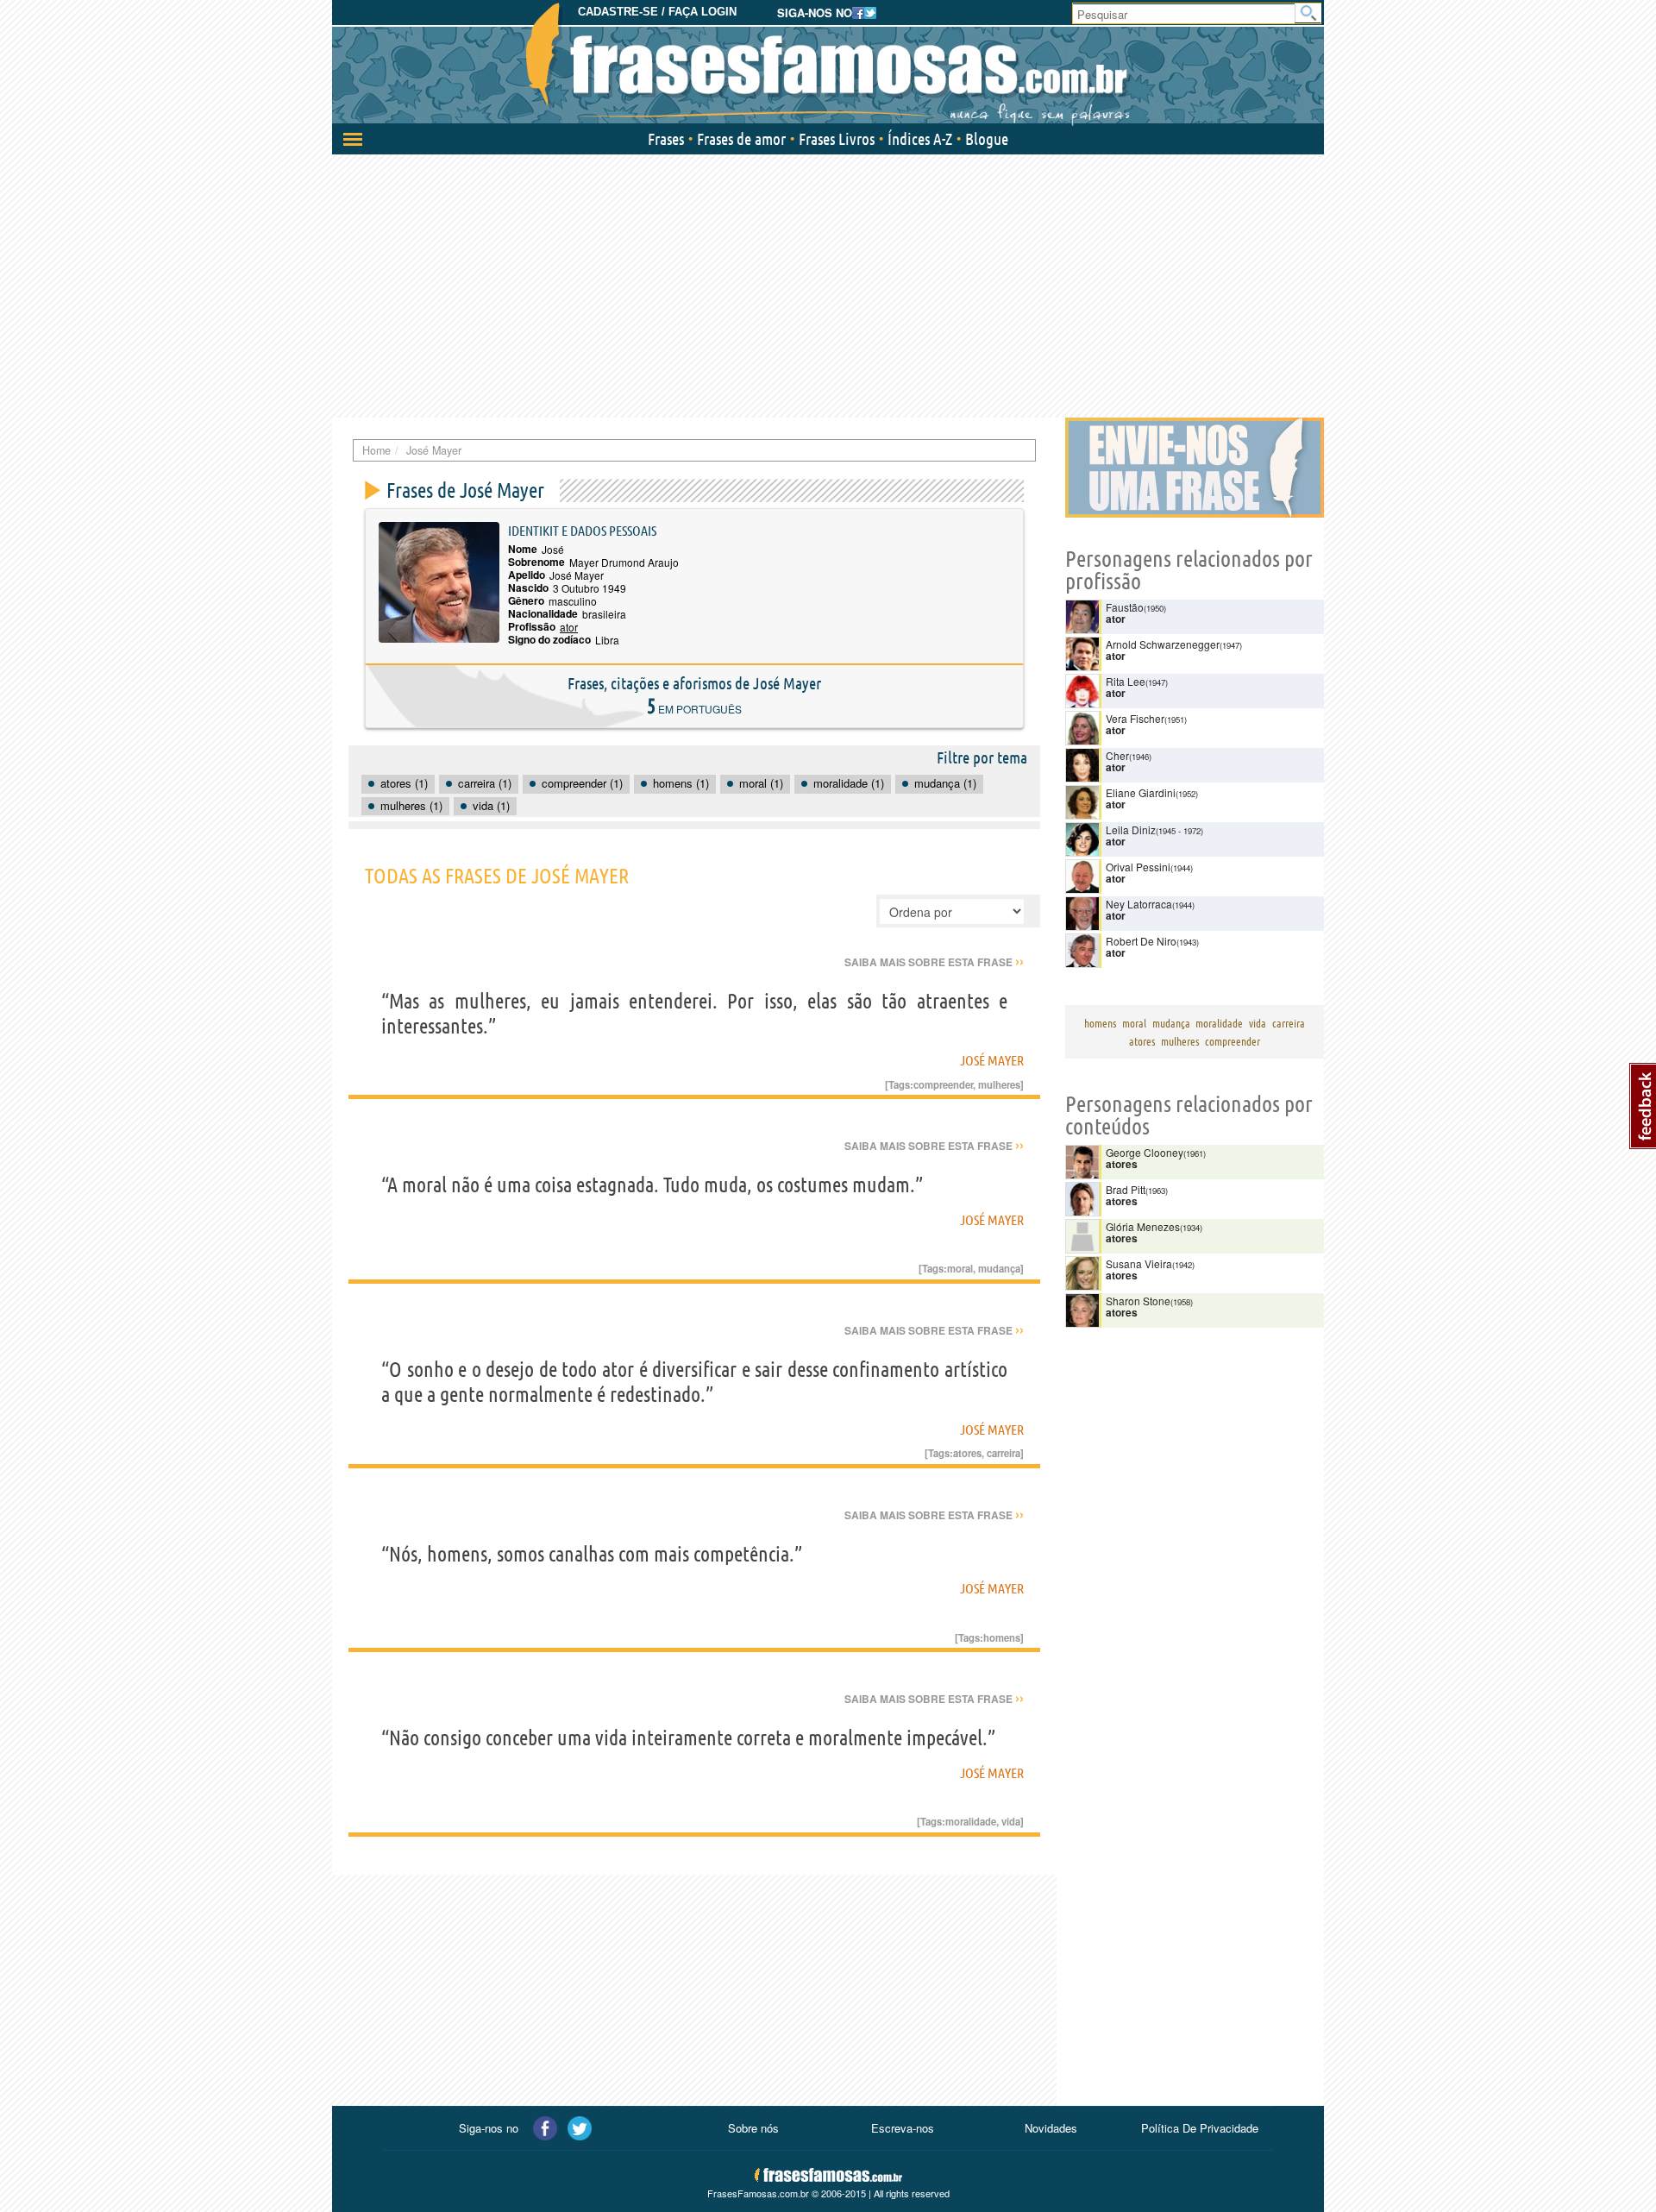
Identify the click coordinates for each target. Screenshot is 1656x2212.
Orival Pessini (1138, 867)
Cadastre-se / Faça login (657, 12)
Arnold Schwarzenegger (1163, 644)
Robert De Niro (1141, 941)
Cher (1117, 755)
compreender (943, 1084)
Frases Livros (837, 139)
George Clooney (1145, 1152)
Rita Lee (1126, 681)
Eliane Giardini (1141, 792)
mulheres (999, 1084)
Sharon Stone (1138, 1301)
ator (569, 627)
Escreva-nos (903, 2128)
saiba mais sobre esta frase (934, 962)
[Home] (828, 65)
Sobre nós (753, 2128)
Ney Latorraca (1139, 904)
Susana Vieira (1139, 1263)
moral (960, 1268)
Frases (666, 139)
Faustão (1125, 607)
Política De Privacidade (1200, 2128)
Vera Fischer (1135, 718)
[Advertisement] (828, 284)
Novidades (1051, 2128)
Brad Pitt (1126, 1189)
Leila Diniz (1131, 829)
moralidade (971, 1821)
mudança (999, 1268)
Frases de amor (741, 139)
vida (1011, 1821)
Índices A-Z (920, 139)
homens (1002, 1637)
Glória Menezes (1143, 1226)
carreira (1004, 1453)
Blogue (987, 139)
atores (967, 1453)
